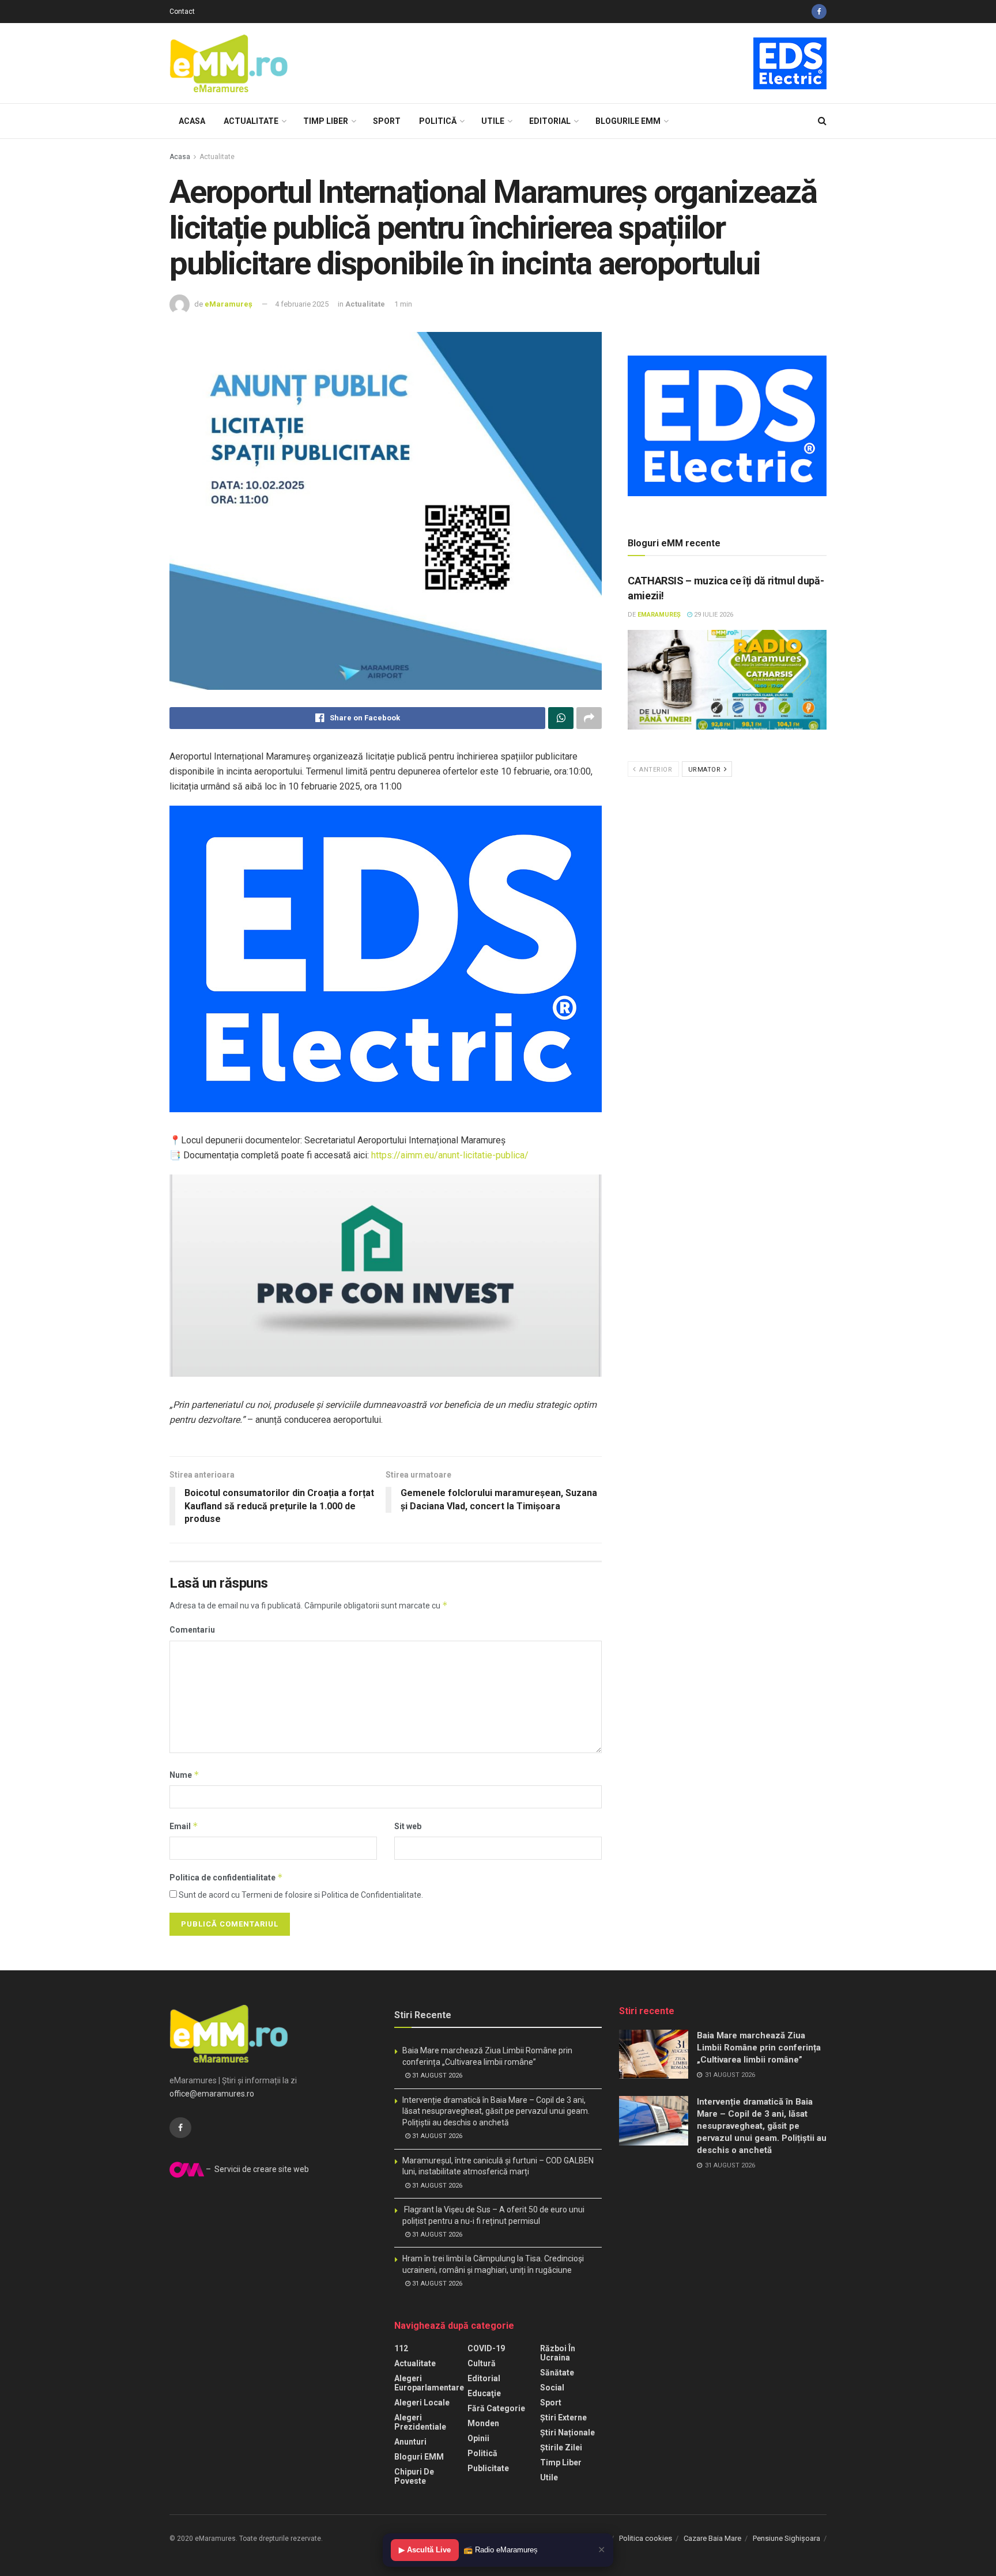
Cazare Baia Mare (712, 2538)
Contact (182, 12)
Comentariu (192, 1630)
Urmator (705, 770)
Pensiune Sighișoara (786, 2538)
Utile (493, 121)
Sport (387, 121)
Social (552, 2388)
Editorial (550, 121)
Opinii (478, 2438)
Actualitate (251, 121)
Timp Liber (326, 121)
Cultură (482, 2363)
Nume (184, 1775)
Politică (438, 121)
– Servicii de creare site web (256, 2169)
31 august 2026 (436, 2075)
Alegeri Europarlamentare (429, 2383)
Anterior (655, 770)
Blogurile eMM (628, 121)
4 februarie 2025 (302, 304)
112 (401, 2348)
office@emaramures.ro (212, 2094)
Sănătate (557, 2373)
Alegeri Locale (422, 2403)
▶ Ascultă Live (425, 2550)
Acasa (192, 121)
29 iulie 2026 (713, 615)
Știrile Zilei (561, 2447)
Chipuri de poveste (414, 2476)
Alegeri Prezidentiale (420, 2422)
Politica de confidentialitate (226, 1877)
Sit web (408, 1826)
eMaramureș (229, 304)
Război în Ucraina (558, 2353)
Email (184, 1826)
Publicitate (488, 2468)
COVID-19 (486, 2348)
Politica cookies (646, 2538)
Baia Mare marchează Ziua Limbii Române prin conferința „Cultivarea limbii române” (759, 2048)
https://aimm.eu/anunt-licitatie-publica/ (450, 1155)
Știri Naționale (567, 2433)
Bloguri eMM (419, 2457)
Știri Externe (563, 2418)
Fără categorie (496, 2408)
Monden (483, 2423)
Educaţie (484, 2393)
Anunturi (410, 2442)
